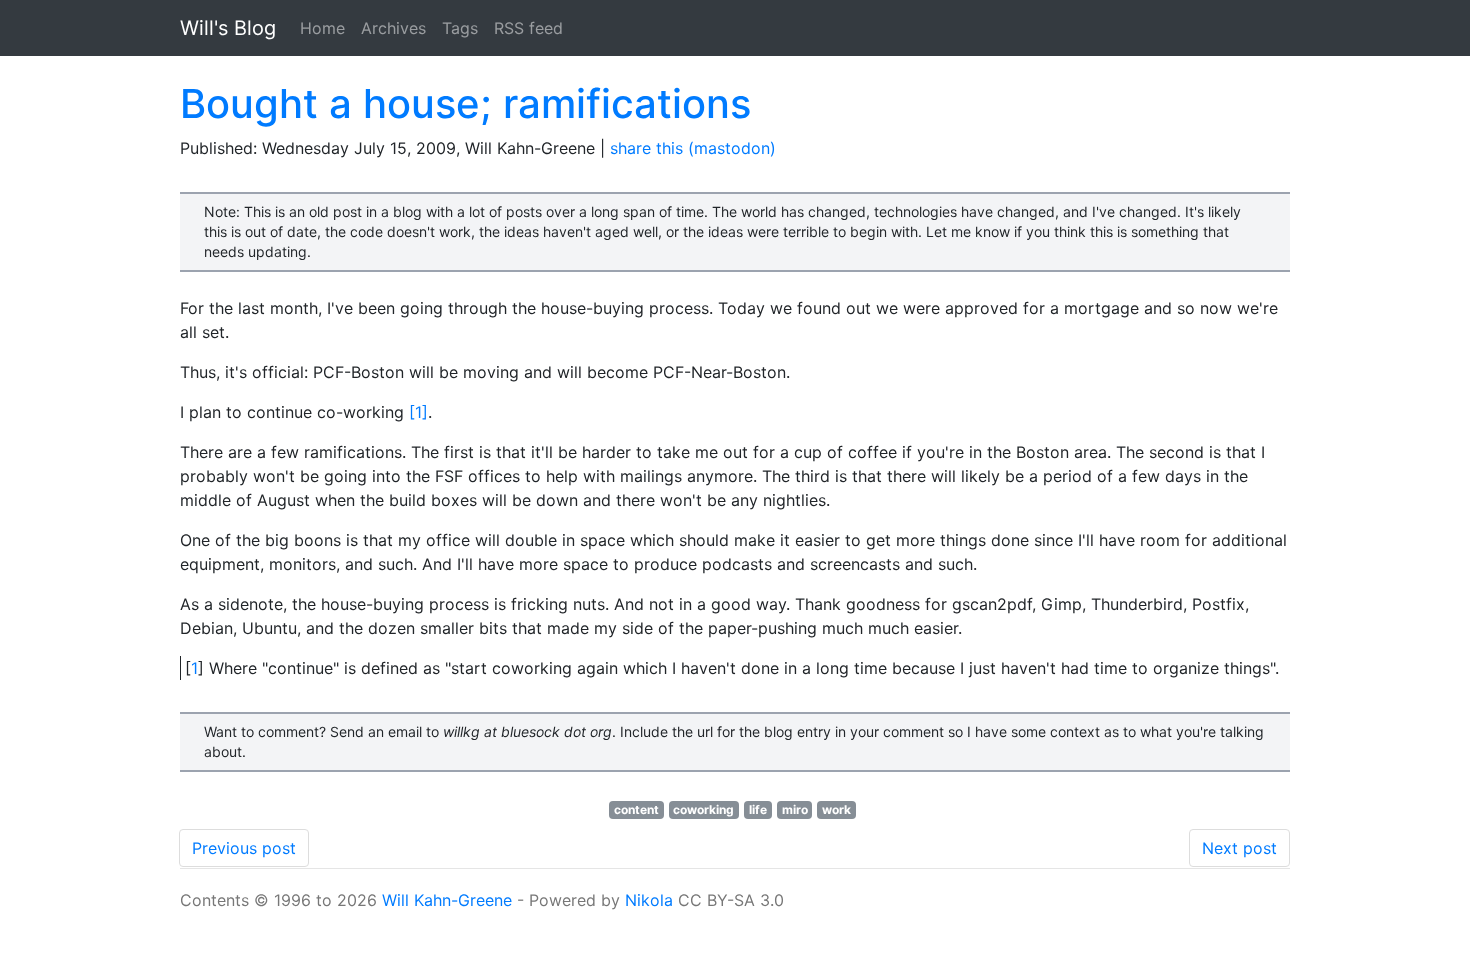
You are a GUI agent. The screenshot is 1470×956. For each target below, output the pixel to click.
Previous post (244, 848)
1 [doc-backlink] (194, 668)
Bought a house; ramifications (465, 103)
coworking (703, 809)
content (636, 809)
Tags (460, 28)
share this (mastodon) (693, 148)
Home (322, 28)
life (758, 809)
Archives (393, 28)
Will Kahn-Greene (447, 900)
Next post (1239, 848)
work (836, 809)
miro (795, 809)
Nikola (649, 900)
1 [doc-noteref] (418, 412)
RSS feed (528, 28)
